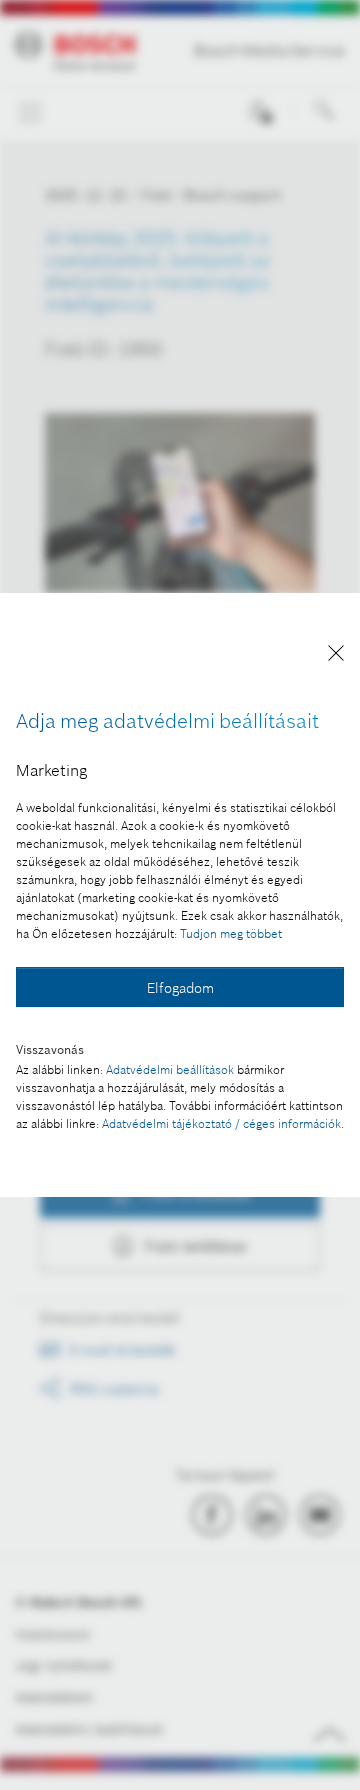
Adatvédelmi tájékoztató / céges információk (221, 1123)
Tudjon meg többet (231, 933)
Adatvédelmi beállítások (170, 1069)
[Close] (336, 656)
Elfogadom (180, 988)
